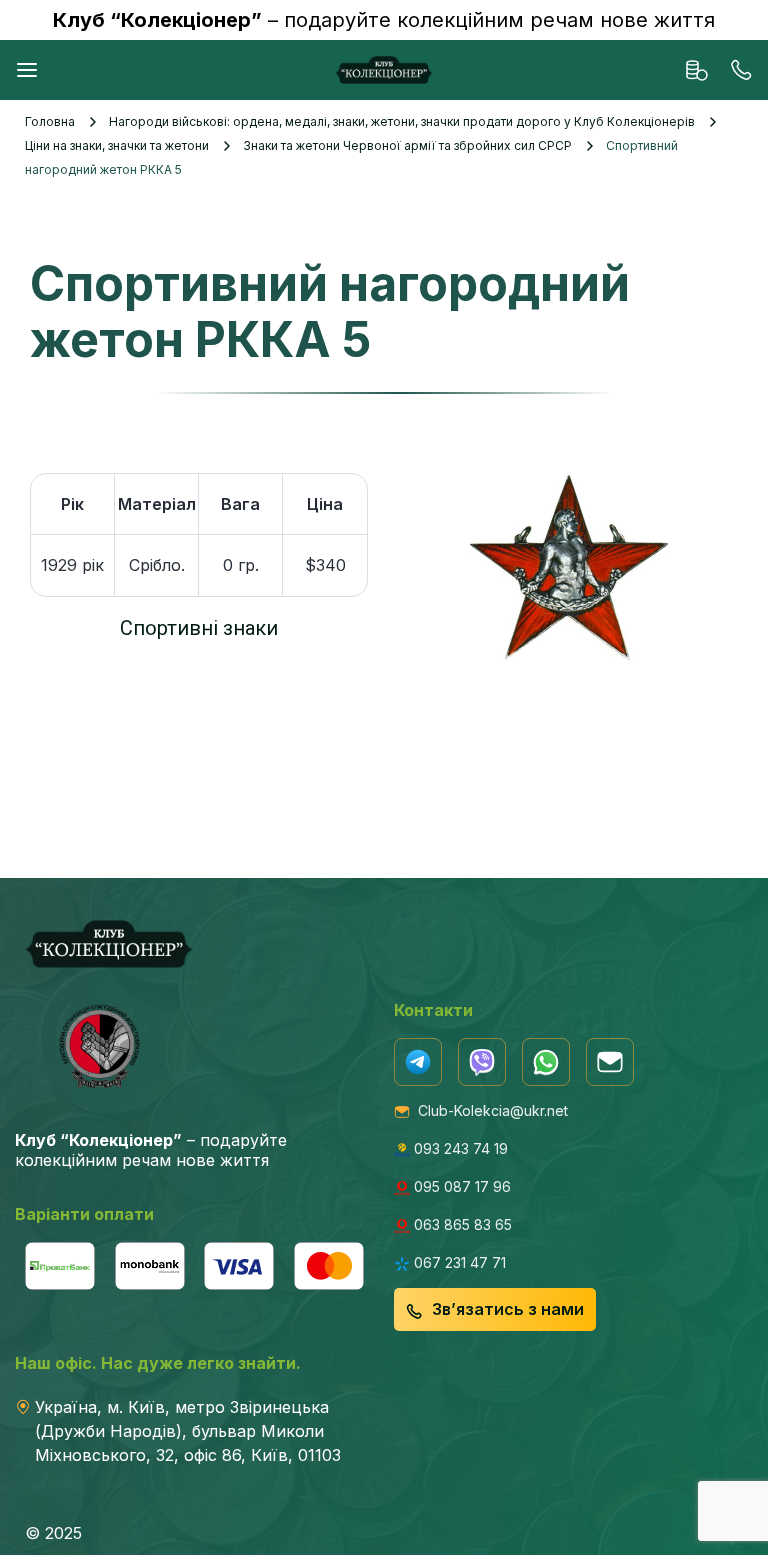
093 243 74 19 (459, 1148)
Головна (50, 121)
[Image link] (418, 1059)
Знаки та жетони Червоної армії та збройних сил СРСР (407, 145)
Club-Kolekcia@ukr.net (489, 1110)
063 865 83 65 (461, 1224)
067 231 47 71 (458, 1262)
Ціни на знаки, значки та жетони (117, 145)
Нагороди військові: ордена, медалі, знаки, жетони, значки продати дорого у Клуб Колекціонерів (402, 121)
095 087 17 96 (460, 1186)
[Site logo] (384, 68)
